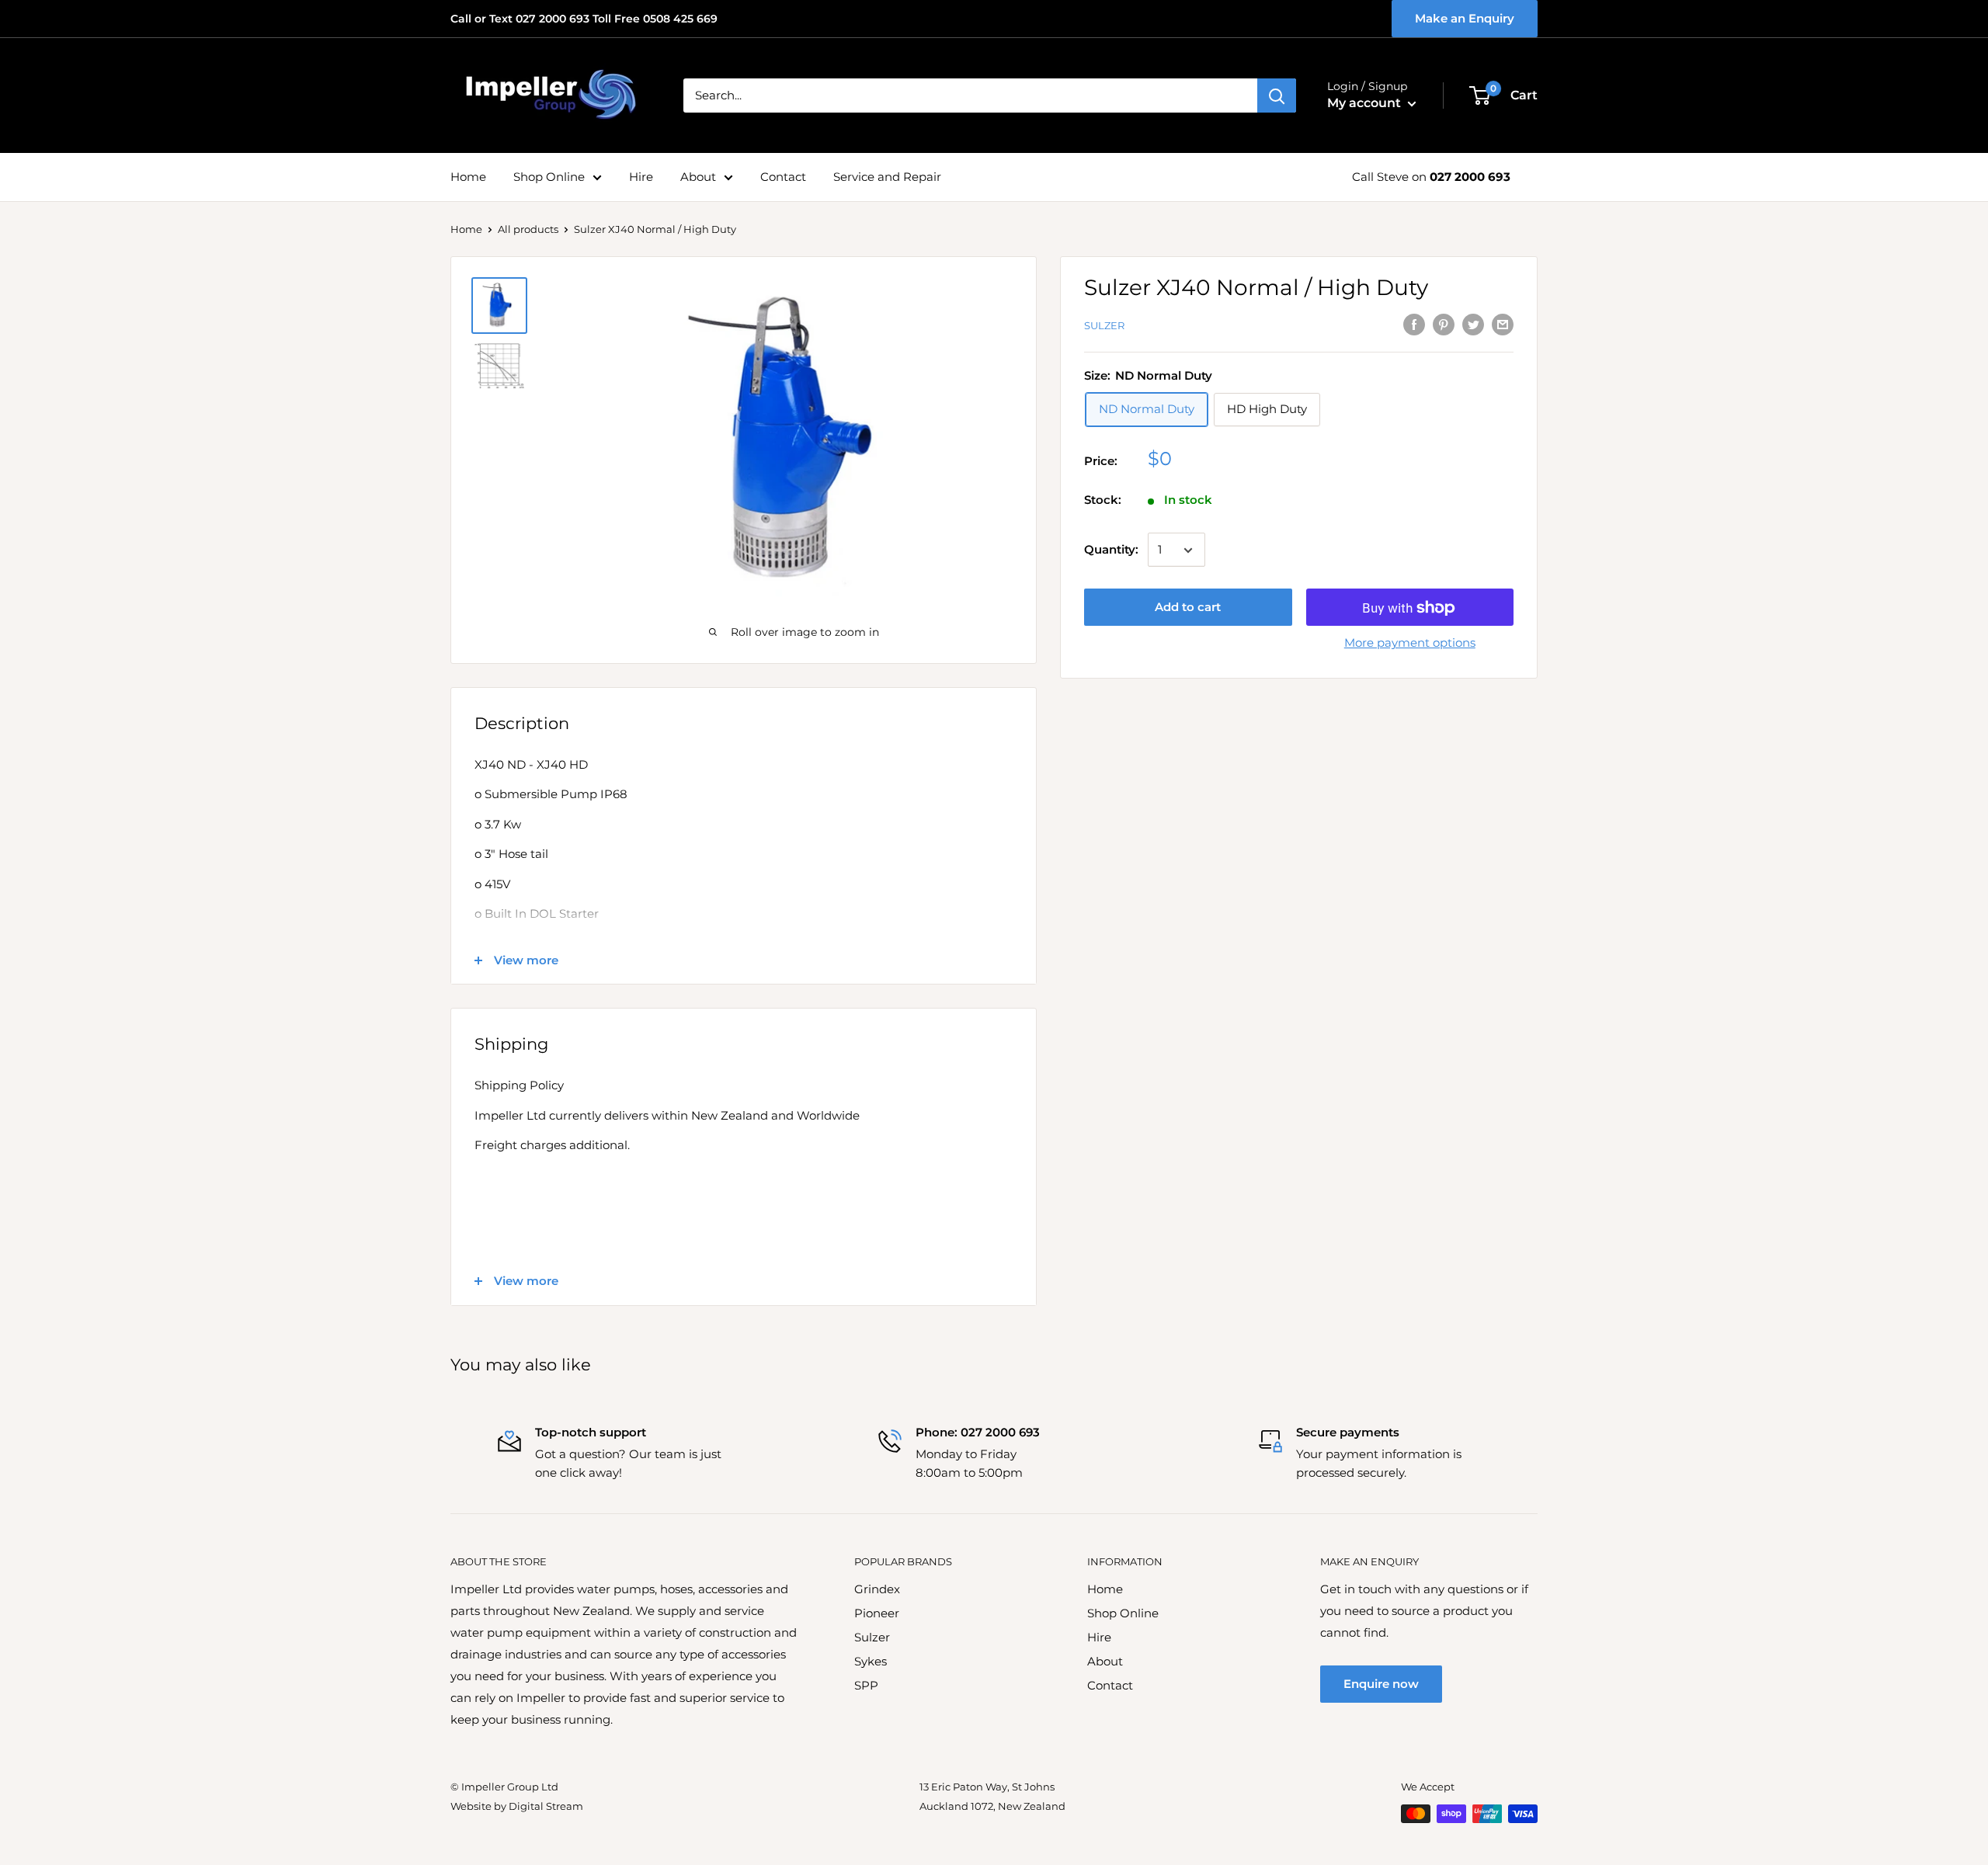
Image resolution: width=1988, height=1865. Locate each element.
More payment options (1410, 643)
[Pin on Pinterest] (1444, 324)
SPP (866, 1685)
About (698, 177)
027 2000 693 (1470, 177)
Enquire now (1381, 1684)
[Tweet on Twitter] (1473, 324)
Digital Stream (546, 1806)
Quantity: (1111, 550)
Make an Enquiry (1465, 18)
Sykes (871, 1661)
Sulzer (1104, 325)
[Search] (1277, 96)
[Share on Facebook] (1414, 324)
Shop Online (549, 177)
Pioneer (877, 1613)
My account (1366, 103)
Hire (641, 177)
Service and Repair (887, 177)
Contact (783, 177)
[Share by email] (1503, 324)
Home (468, 177)
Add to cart (1188, 608)
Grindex (877, 1589)
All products (528, 229)
